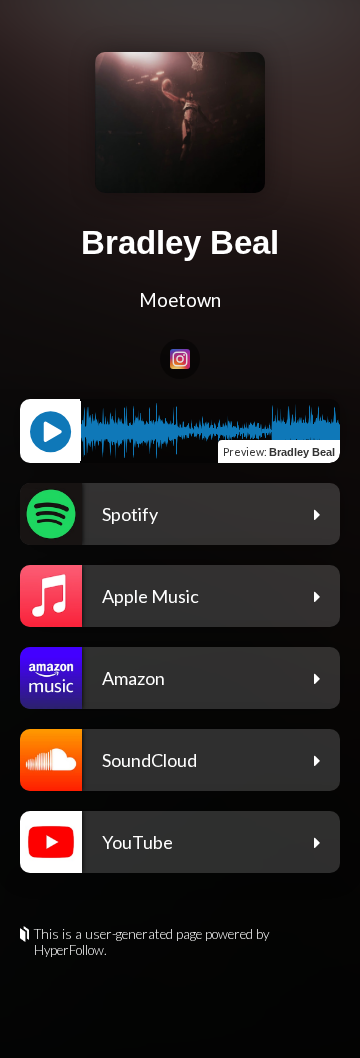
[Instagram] (180, 359)
